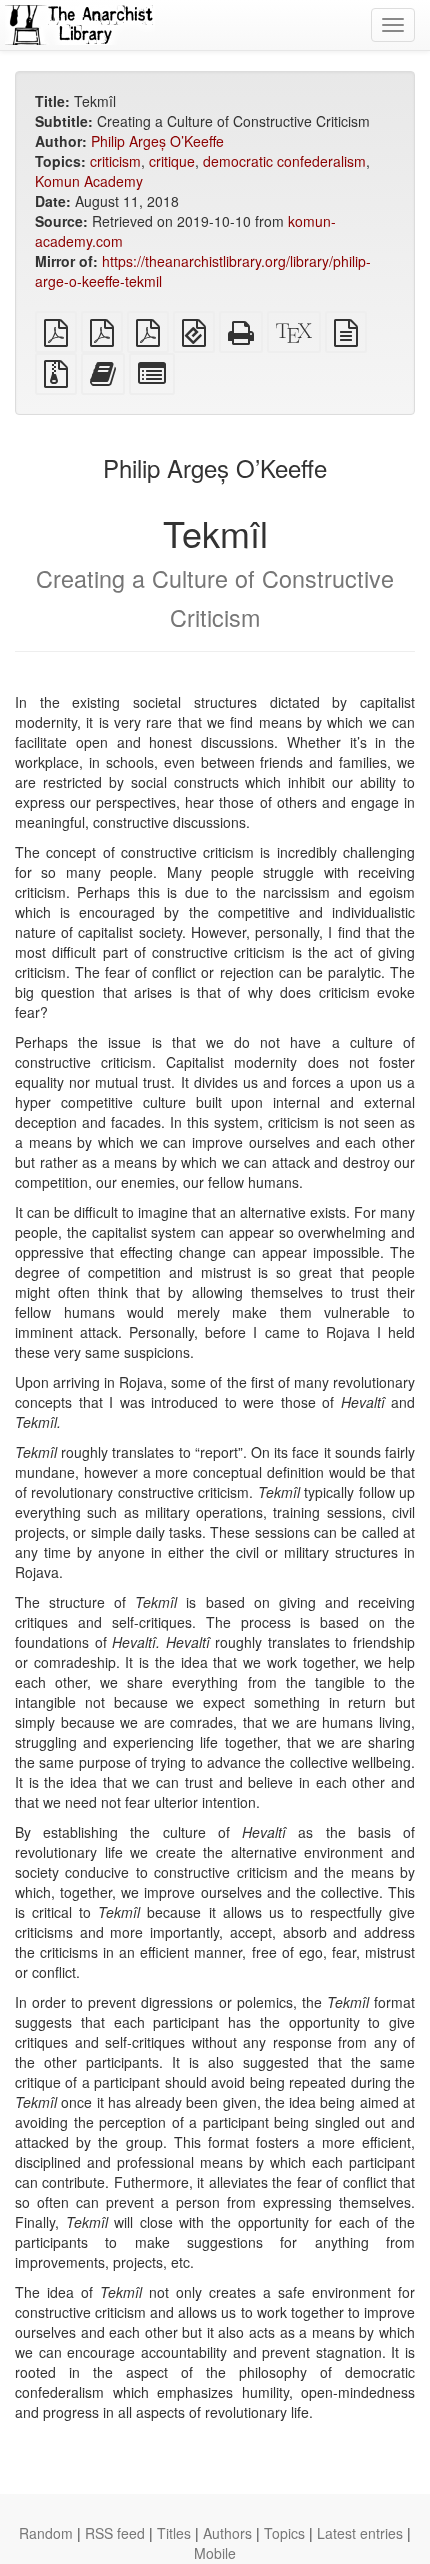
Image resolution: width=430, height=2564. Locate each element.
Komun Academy (89, 181)
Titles (174, 2533)
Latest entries (360, 2533)
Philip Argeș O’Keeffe (157, 141)
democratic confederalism (284, 161)
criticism (115, 161)
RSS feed (115, 2533)
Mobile (215, 2553)
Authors (227, 2533)
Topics (284, 2533)
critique (172, 161)
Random (46, 2533)
